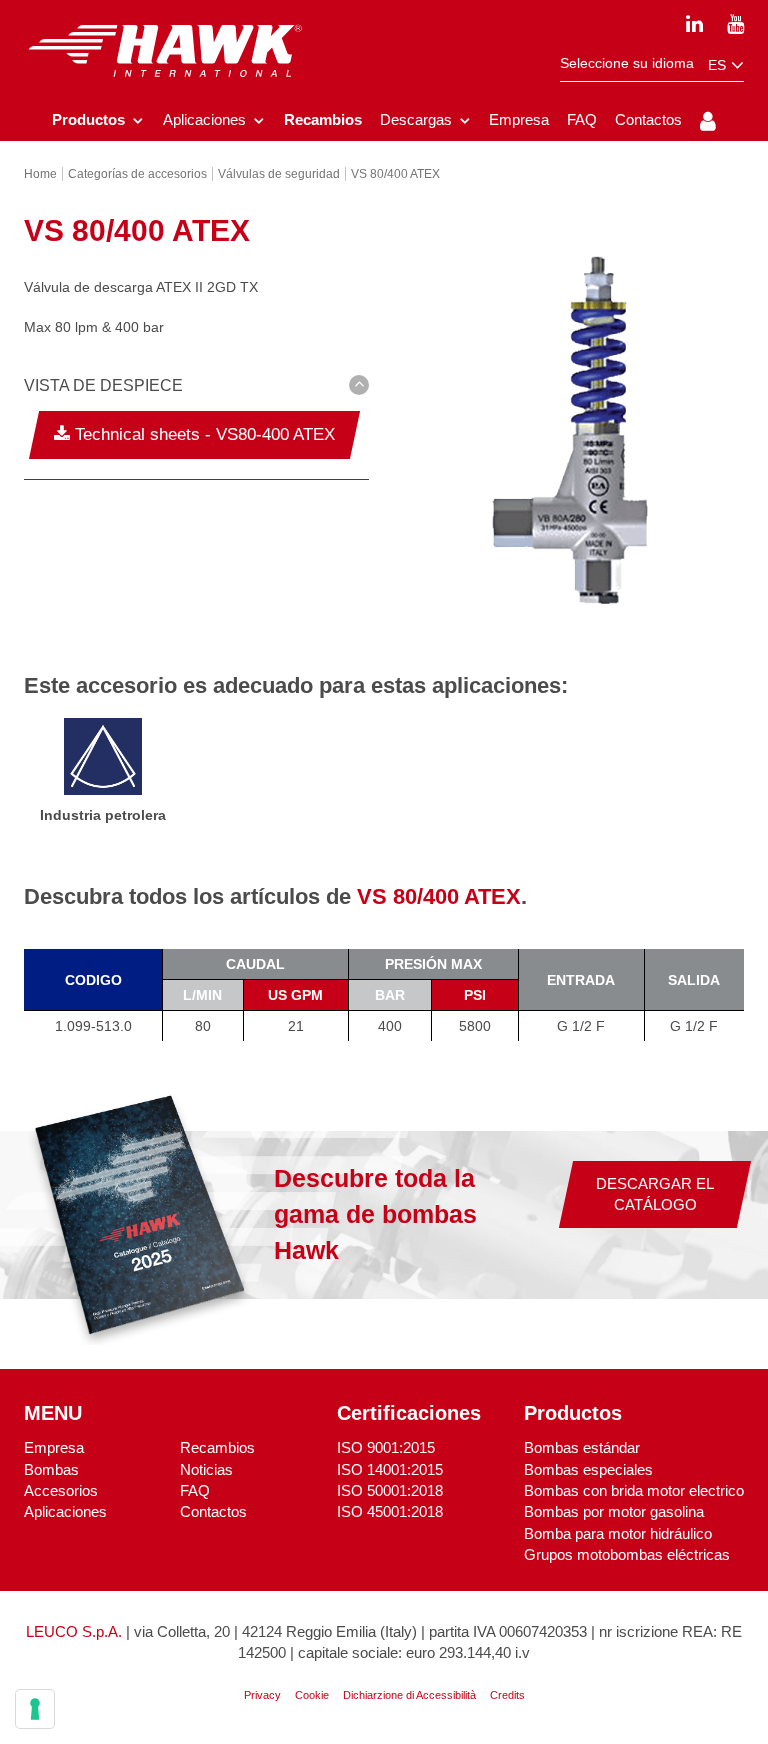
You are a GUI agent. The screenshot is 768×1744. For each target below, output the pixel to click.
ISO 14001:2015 (390, 1469)
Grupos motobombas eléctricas (627, 1554)
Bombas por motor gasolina (614, 1511)
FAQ (195, 1490)
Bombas (51, 1469)
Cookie (312, 1695)
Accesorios (61, 1490)
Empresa (54, 1447)
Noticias (206, 1469)
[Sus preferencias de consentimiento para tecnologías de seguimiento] (35, 1709)
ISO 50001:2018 (390, 1490)
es (719, 65)
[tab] (196, 389)
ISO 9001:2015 (386, 1447)
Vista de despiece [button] (103, 385)
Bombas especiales (588, 1469)
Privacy (262, 1695)
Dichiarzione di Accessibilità (409, 1695)
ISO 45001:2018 (390, 1511)
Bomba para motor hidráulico (618, 1533)
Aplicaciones (65, 1511)
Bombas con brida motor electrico (634, 1490)
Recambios (217, 1447)
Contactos (213, 1511)
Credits (507, 1695)
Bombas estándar (582, 1447)
